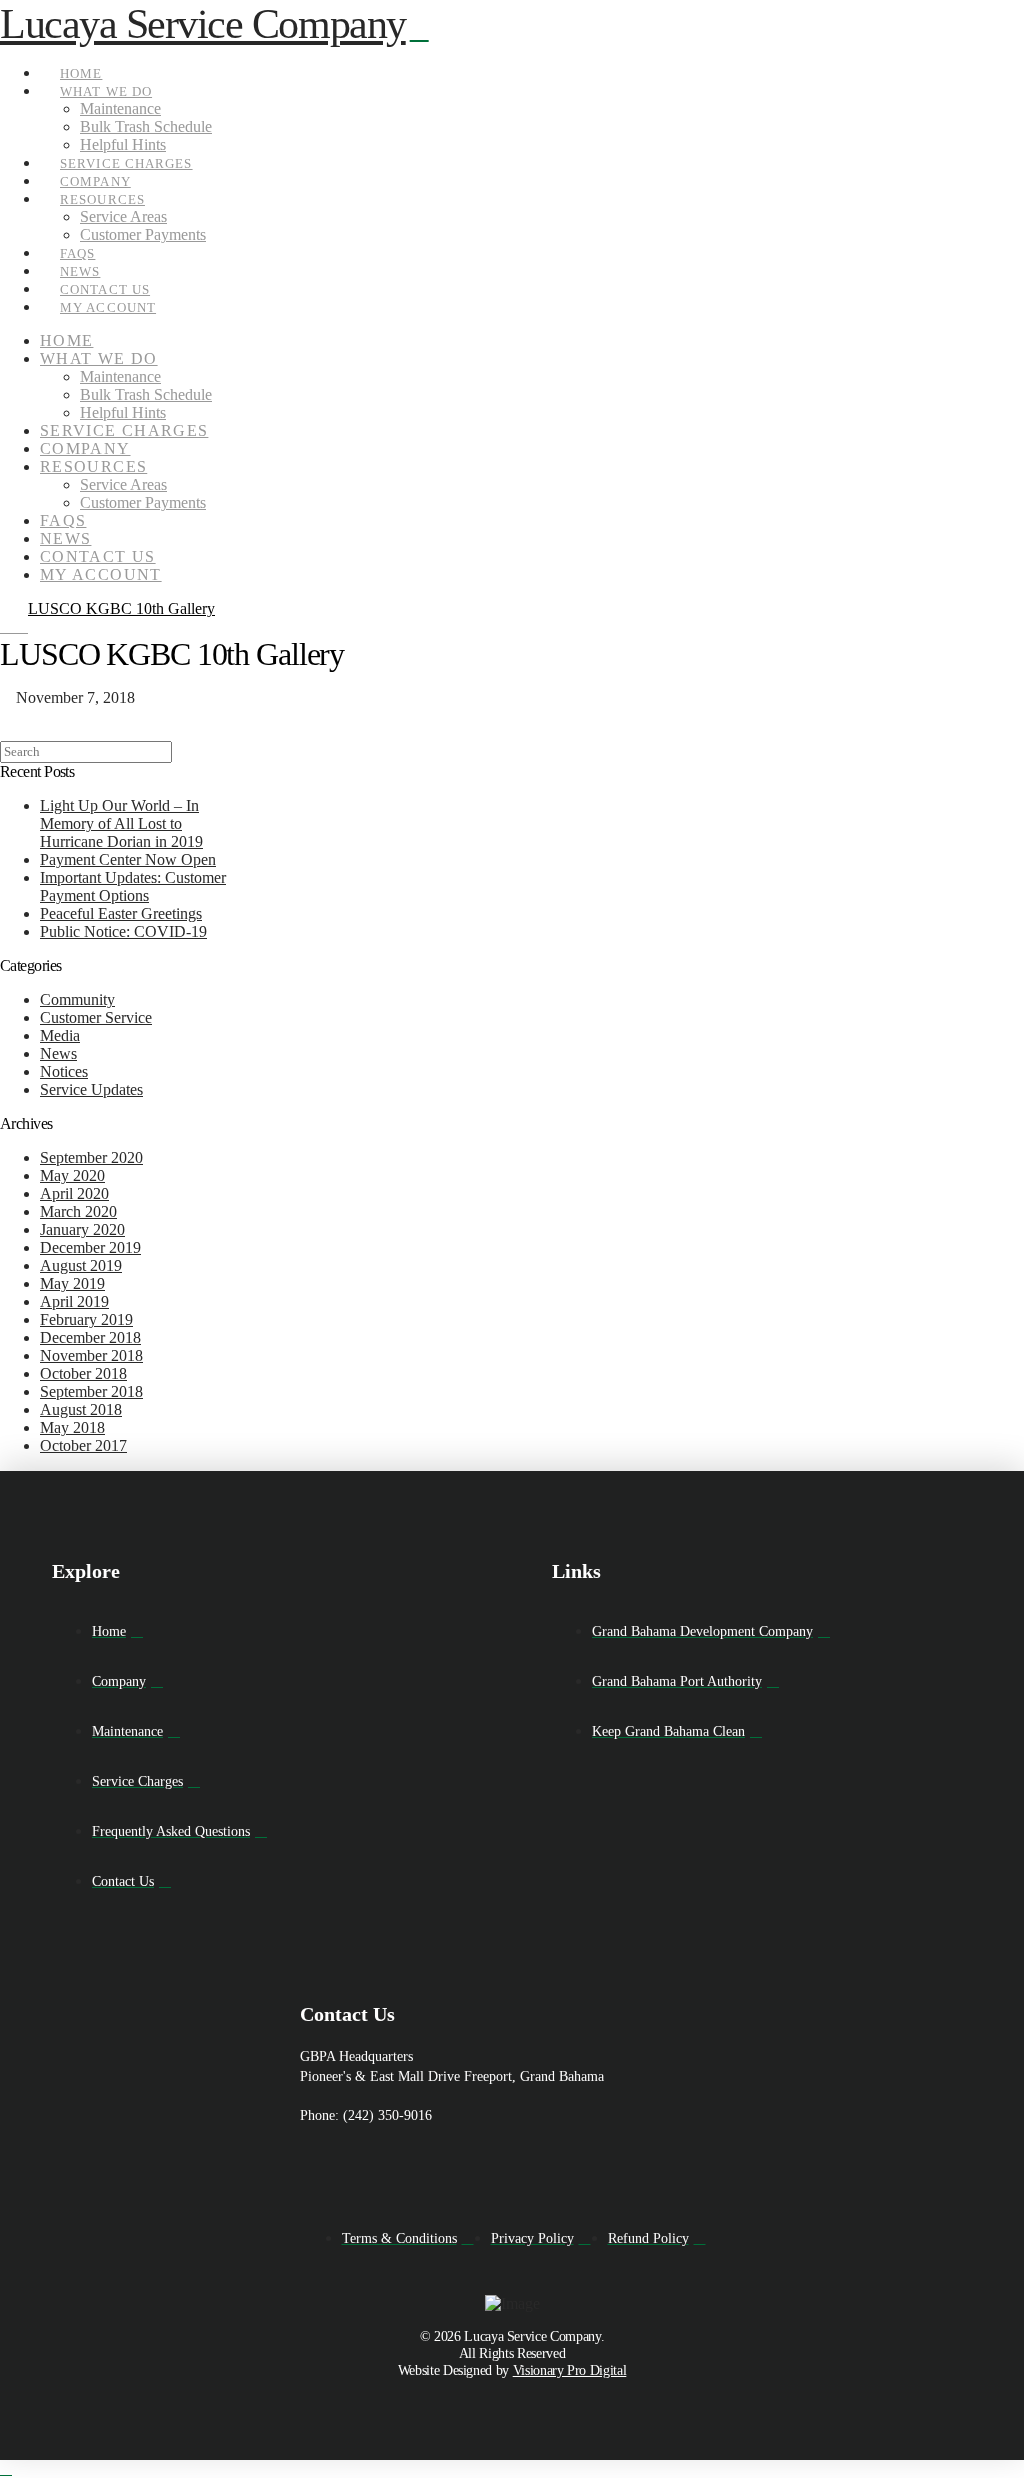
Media (60, 1035)
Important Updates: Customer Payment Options (133, 886)
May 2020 (72, 1175)
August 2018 (81, 1409)
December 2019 (90, 1247)
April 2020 (74, 1193)
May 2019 (72, 1283)
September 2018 (91, 1391)
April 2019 (74, 1301)
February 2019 (86, 1319)
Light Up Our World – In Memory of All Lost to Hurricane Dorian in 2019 (121, 823)
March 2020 (78, 1211)
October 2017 (83, 1445)
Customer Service (96, 1017)
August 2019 (81, 1265)
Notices (64, 1071)
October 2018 (83, 1373)
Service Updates (91, 1089)
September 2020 (91, 1157)
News (58, 1053)
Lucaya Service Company (203, 24)
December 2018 (90, 1337)
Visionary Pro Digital (570, 2370)
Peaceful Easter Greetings (121, 913)
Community (77, 999)
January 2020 (82, 1229)
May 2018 (72, 1427)
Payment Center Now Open (128, 859)
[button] (419, 30)
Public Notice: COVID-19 (123, 931)
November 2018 (91, 1355)
